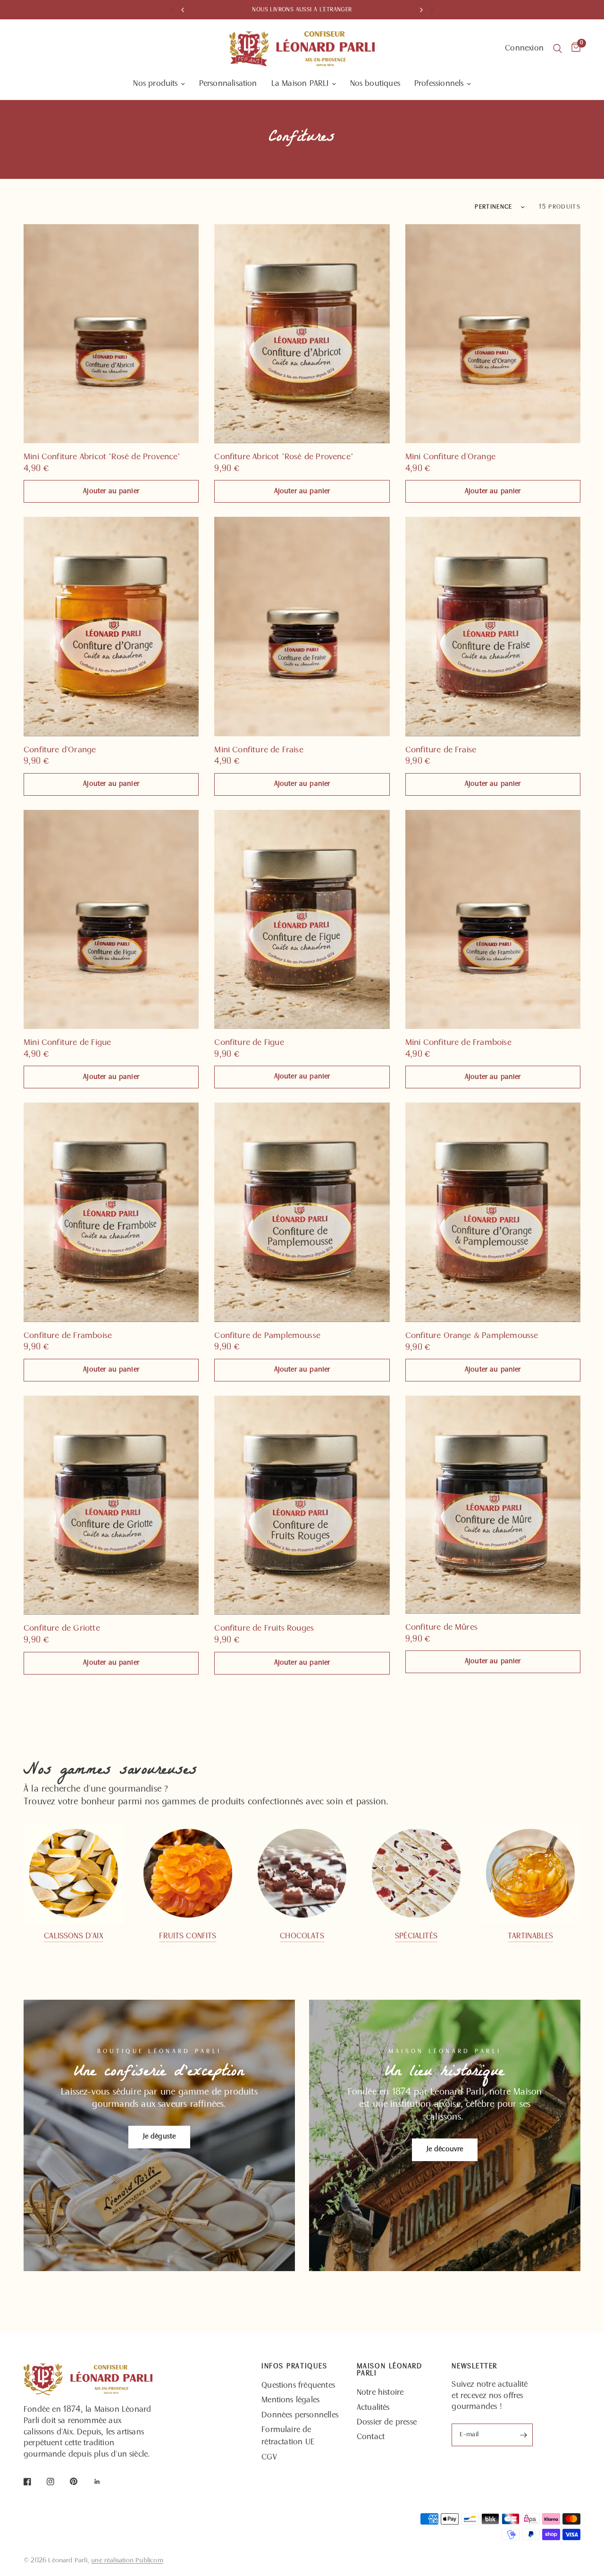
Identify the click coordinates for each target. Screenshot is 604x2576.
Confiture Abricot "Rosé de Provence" (284, 457)
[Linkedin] (104, 2482)
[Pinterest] (80, 2482)
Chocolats (302, 1936)
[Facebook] (34, 2482)
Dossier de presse (387, 2423)
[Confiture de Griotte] (111, 1505)
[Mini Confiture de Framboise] (493, 919)
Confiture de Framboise (68, 1336)
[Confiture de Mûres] (493, 1505)
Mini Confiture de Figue (67, 1043)
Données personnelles (300, 2416)
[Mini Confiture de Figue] (111, 919)
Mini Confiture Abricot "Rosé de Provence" (102, 457)
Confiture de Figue (249, 1043)
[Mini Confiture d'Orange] (493, 334)
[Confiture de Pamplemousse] (302, 1212)
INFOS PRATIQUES (294, 2367)
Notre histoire (380, 2393)
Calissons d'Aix (73, 1936)
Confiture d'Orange (60, 750)
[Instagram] (57, 2482)
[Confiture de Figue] (302, 919)
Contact (371, 2437)
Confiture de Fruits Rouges (264, 1629)
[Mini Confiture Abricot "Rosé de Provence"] (111, 334)
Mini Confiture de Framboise (458, 1043)
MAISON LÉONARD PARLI (390, 2370)
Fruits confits (188, 1936)
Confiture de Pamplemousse (267, 1336)
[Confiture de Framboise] (111, 1212)
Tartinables (531, 1936)
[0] (574, 49)
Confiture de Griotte (62, 1629)
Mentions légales (290, 2400)
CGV (269, 2458)
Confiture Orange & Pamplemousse (472, 1336)
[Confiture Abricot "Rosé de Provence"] (302, 334)
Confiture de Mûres (441, 1628)
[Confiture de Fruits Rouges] (302, 1505)
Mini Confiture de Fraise (259, 750)
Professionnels (439, 84)
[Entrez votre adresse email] (523, 2435)
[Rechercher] (558, 49)
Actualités (373, 2408)
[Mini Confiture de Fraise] (302, 626)
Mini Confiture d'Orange (450, 457)
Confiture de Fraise (441, 750)
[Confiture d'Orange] (111, 626)
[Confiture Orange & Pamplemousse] (493, 1212)
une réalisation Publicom (127, 2561)
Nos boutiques (375, 84)
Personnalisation (228, 84)
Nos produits (155, 84)
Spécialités (416, 1936)
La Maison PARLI (300, 84)
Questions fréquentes (298, 2386)
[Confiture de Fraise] (493, 626)
